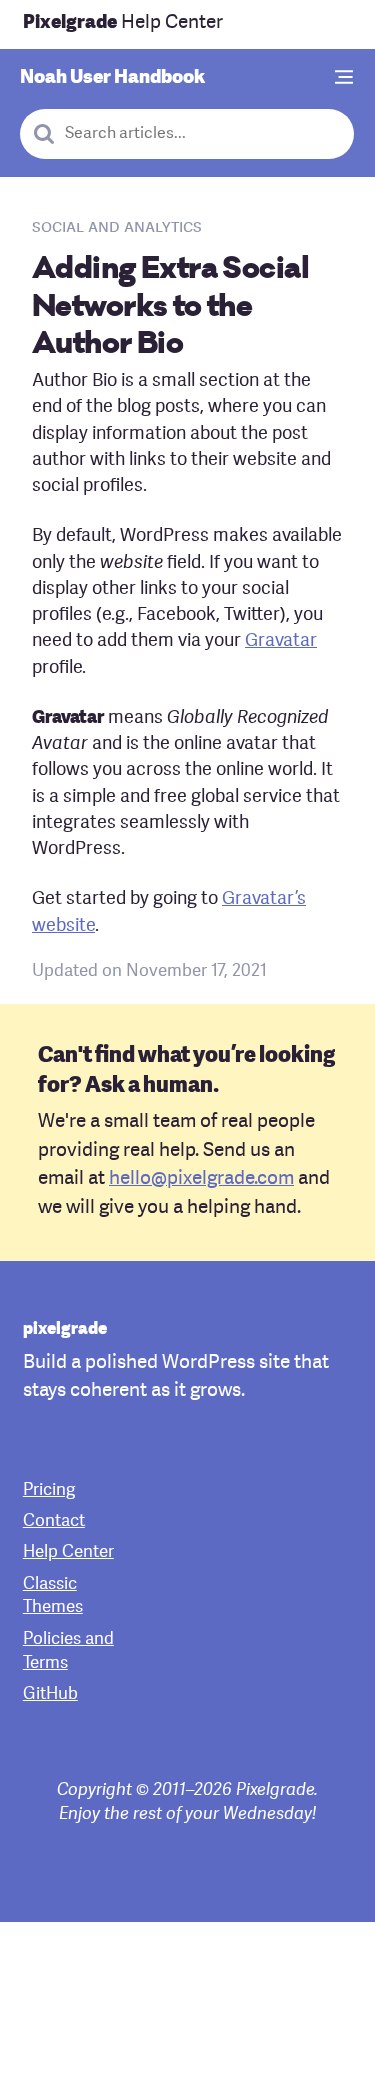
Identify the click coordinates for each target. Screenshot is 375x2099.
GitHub (50, 1694)
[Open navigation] (345, 78)
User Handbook (112, 78)
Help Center (123, 23)
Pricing (49, 1490)
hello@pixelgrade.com (201, 1179)
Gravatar (281, 641)
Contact (54, 1521)
